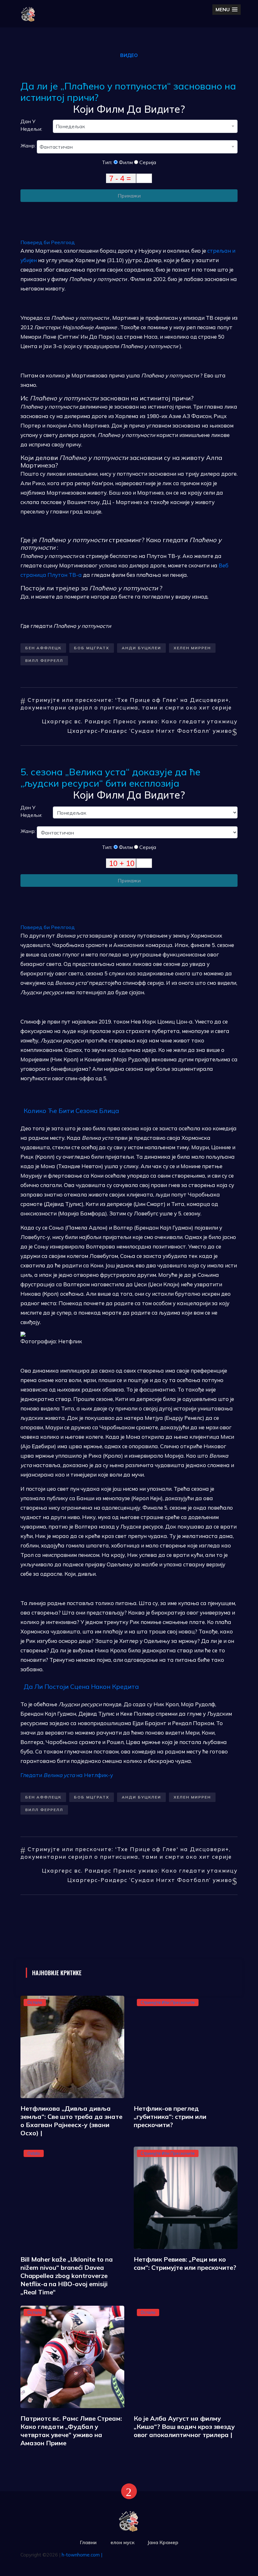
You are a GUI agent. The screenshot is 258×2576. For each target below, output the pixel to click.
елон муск (123, 2542)
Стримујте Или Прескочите (168, 2002)
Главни (88, 2542)
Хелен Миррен (192, 648)
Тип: (108, 162)
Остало (35, 2002)
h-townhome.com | (82, 2555)
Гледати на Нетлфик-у (67, 1775)
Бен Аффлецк (43, 648)
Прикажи (129, 196)
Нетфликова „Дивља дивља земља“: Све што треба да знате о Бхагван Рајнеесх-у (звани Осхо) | (71, 2121)
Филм (125, 162)
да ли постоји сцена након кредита (81, 1687)
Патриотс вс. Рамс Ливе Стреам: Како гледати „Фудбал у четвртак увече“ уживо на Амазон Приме (71, 2431)
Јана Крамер (163, 2542)
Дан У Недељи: (31, 125)
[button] (227, 10)
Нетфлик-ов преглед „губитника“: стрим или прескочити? (170, 2117)
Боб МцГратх (92, 648)
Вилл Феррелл (44, 660)
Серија (147, 162)
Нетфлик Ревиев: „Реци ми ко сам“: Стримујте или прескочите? (185, 2263)
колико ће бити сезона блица (71, 1111)
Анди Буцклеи (141, 648)
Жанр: (29, 146)
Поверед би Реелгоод (48, 242)
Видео (129, 55)
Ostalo (34, 2153)
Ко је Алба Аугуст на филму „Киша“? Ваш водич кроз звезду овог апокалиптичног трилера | (184, 2427)
